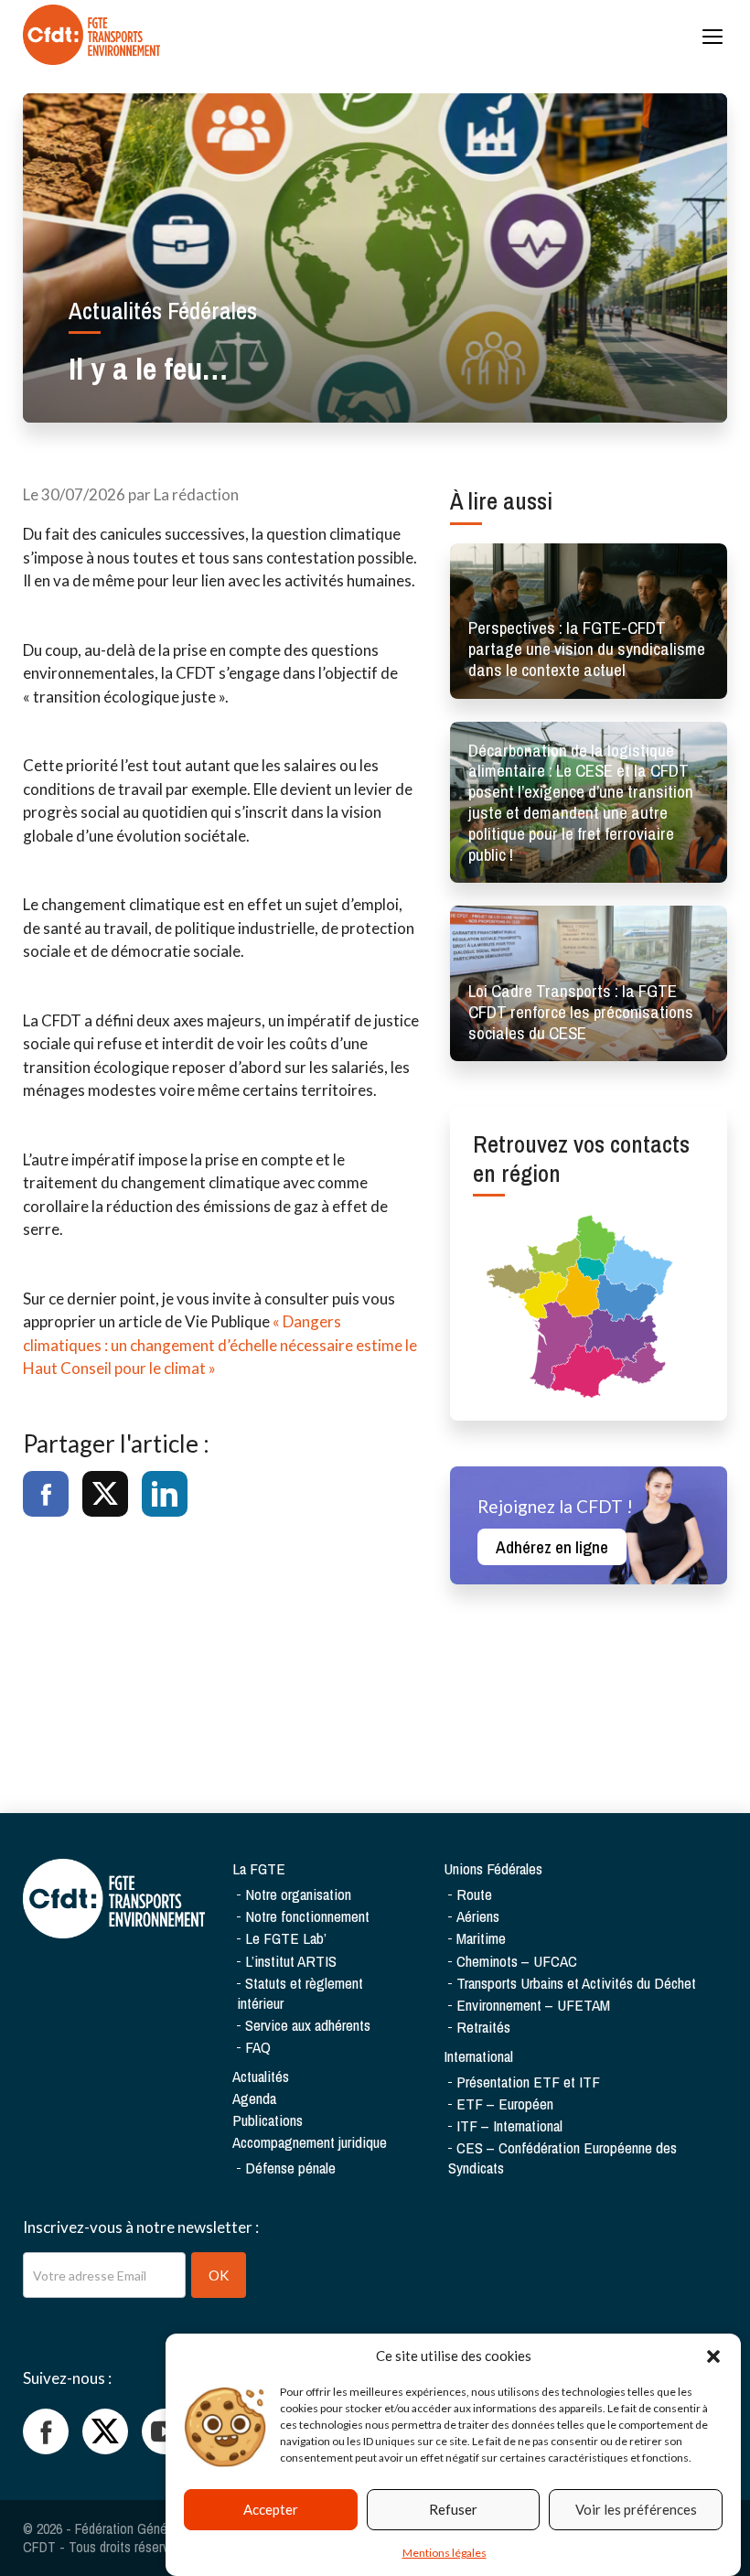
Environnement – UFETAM (533, 2005)
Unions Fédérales (493, 1868)
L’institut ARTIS (291, 1961)
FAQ (258, 2047)
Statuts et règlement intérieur (300, 1993)
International (478, 2056)
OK (219, 2275)
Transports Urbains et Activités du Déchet (576, 1983)
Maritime (481, 1938)
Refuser (453, 2509)
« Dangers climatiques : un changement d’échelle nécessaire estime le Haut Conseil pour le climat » (220, 1345)
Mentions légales (445, 2553)
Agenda (254, 2098)
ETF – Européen (505, 2104)
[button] (713, 2356)
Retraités (483, 2027)
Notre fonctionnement (307, 1916)
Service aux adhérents (308, 2025)
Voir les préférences (636, 2509)
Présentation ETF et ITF (528, 2082)
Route (474, 1894)
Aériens (478, 1916)
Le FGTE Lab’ (286, 1938)
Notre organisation (298, 1894)
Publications (268, 2120)
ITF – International (509, 2125)
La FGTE (259, 1868)
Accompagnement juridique (310, 2142)
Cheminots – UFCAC (517, 1961)
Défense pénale (290, 2168)
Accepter (271, 2509)
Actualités (261, 2076)
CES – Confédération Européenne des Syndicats (562, 2157)
